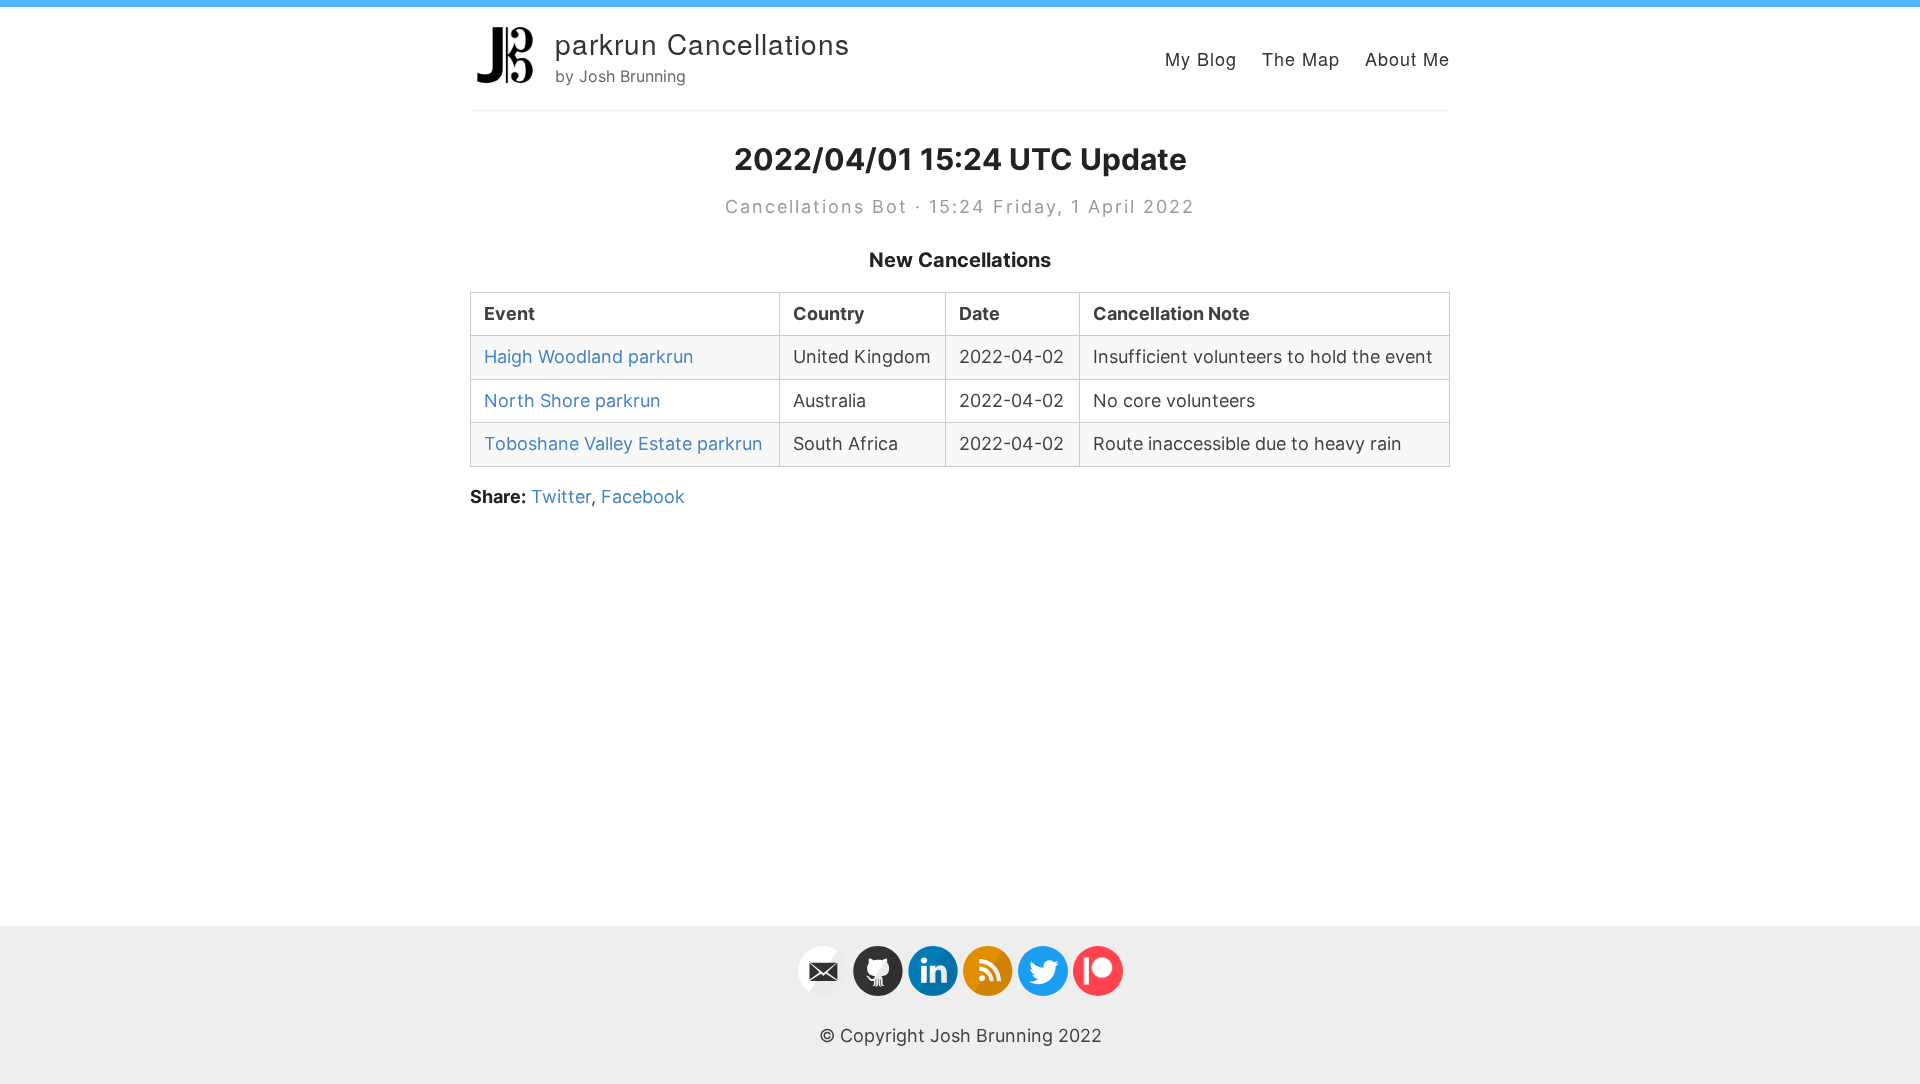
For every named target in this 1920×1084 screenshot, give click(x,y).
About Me (1407, 58)
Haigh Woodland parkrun (589, 356)
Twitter (561, 496)
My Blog (1201, 58)
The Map (1301, 58)
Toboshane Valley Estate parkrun (623, 443)
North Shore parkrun (572, 400)
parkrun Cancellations (702, 43)
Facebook (643, 496)
